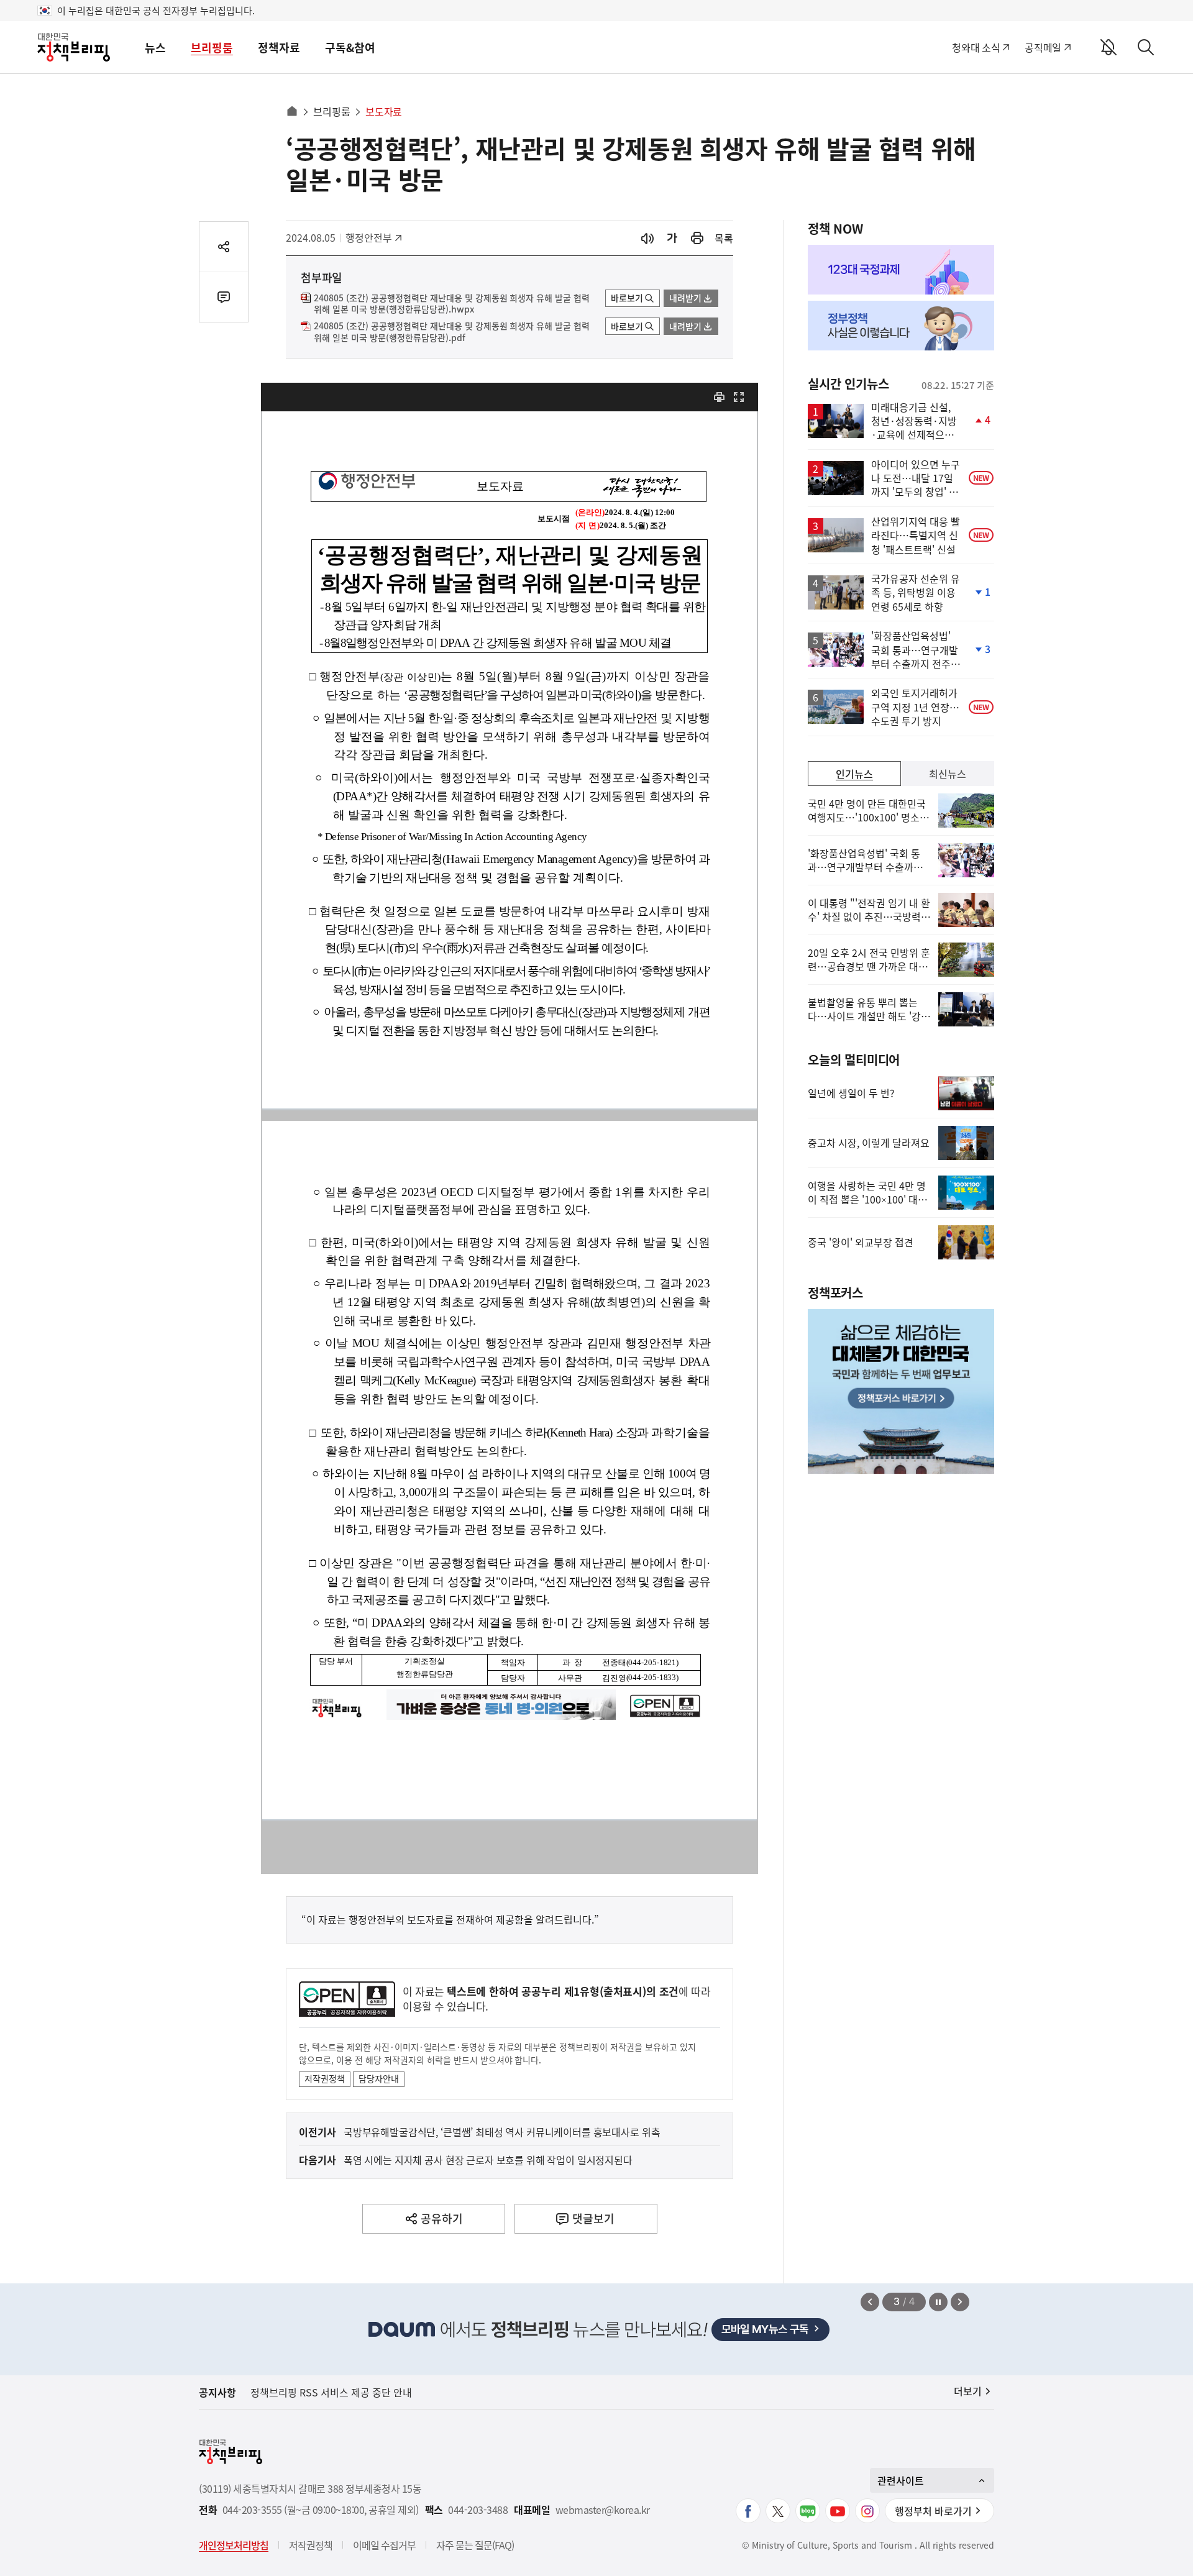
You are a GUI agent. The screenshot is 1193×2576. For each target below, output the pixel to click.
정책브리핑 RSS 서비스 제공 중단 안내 (331, 2392)
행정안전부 (373, 237)
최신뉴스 (948, 774)
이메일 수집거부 (384, 2545)
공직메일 (1043, 47)
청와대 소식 (976, 47)
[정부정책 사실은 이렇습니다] (901, 326)
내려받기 (685, 298)
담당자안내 (379, 2078)
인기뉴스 (854, 774)
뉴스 (155, 48)
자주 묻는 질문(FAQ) (475, 2545)
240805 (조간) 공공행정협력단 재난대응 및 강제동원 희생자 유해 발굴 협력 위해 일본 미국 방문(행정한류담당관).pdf (452, 332)
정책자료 (279, 48)
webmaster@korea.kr (603, 2510)
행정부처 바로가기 (933, 2511)
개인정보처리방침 (234, 2545)
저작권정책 (325, 2078)
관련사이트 (901, 2480)
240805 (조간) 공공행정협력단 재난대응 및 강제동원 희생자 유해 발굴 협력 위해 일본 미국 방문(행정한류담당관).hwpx (452, 304)
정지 (938, 2302)
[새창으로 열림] (697, 238)
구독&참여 (350, 48)
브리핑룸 (212, 48)
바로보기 (627, 298)
